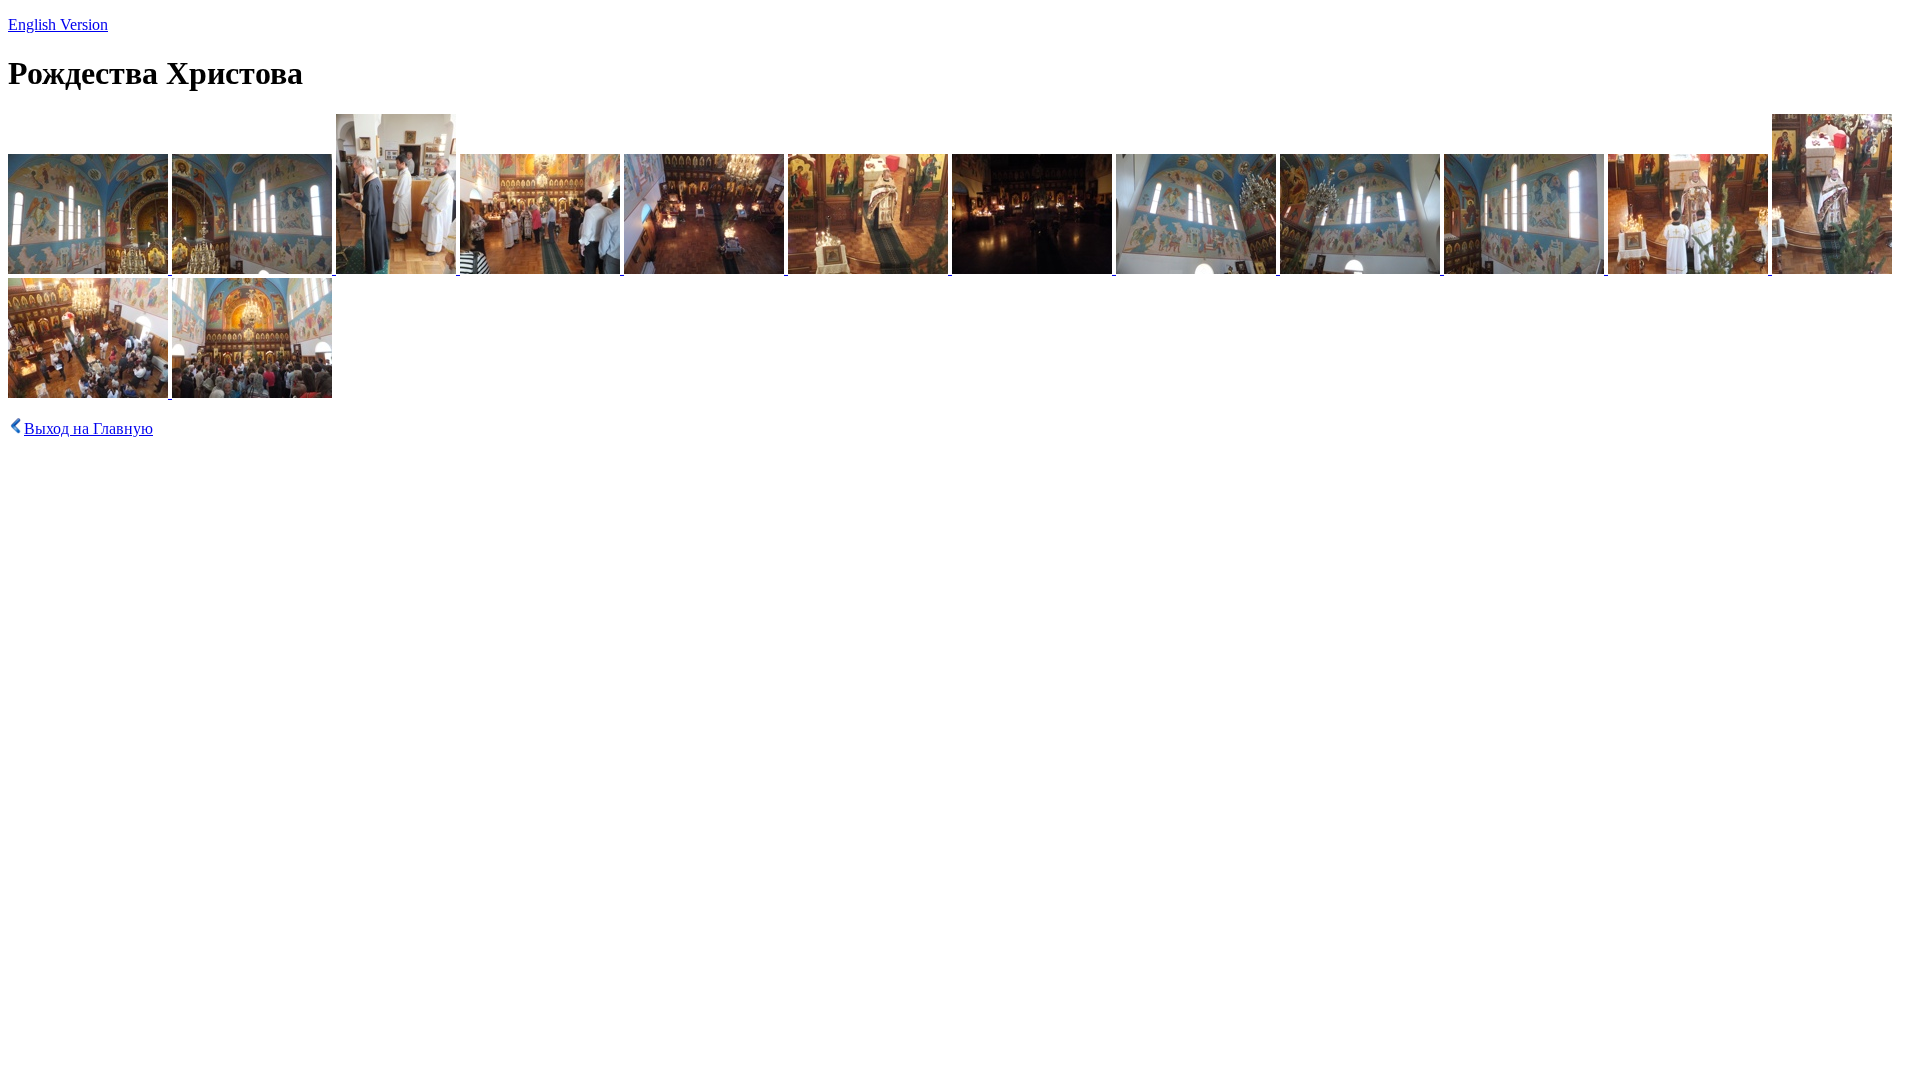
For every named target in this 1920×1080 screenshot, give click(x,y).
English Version (58, 24)
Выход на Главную (88, 428)
